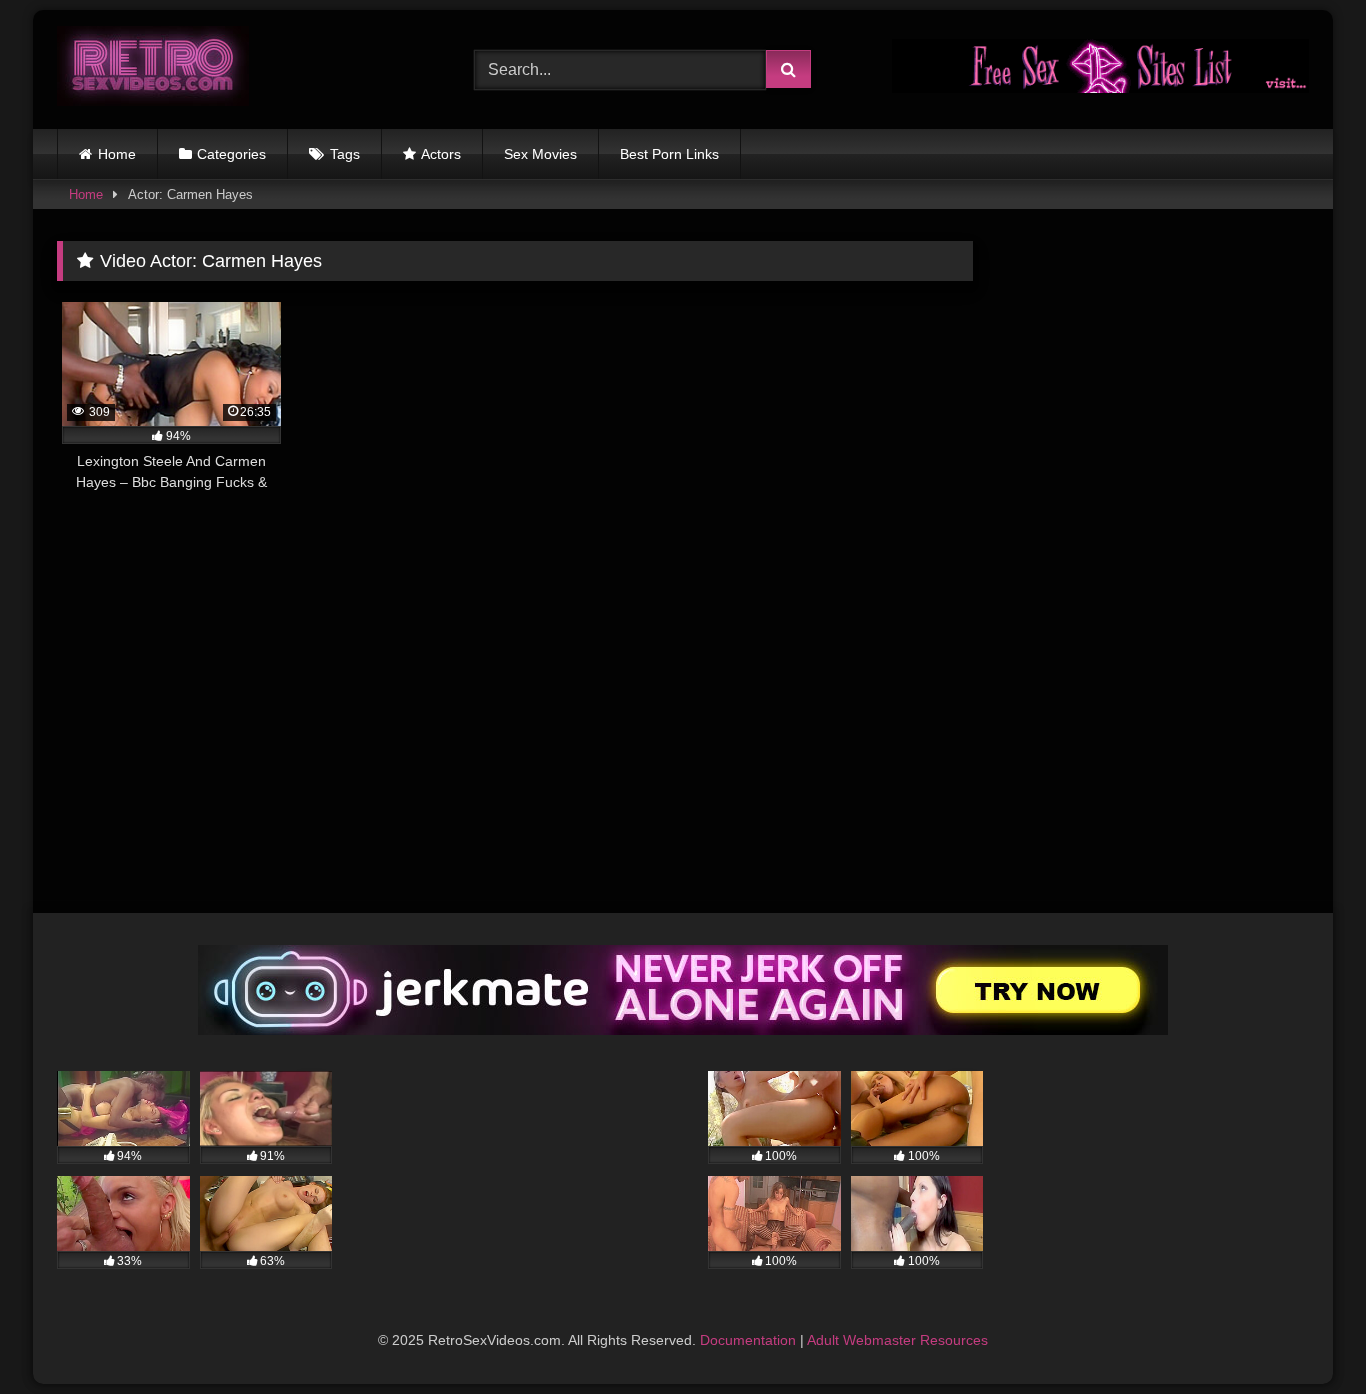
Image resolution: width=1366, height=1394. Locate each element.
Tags (345, 154)
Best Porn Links (669, 154)
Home (117, 154)
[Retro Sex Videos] (153, 69)
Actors (441, 154)
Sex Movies (540, 154)
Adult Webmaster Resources (897, 1340)
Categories (231, 154)
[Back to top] (1304, 1334)
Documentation (748, 1340)
